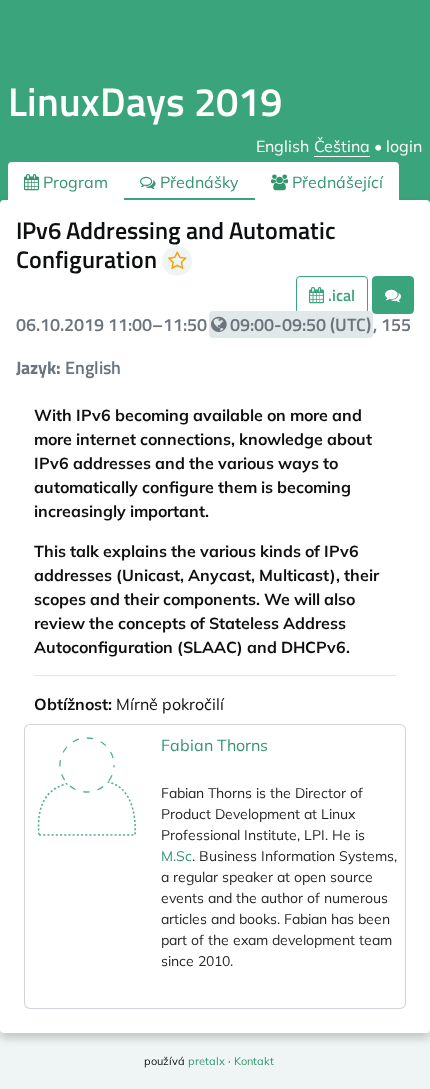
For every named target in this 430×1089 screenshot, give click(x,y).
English (282, 146)
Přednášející (335, 182)
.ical (339, 295)
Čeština (342, 146)
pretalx (206, 1061)
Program (73, 182)
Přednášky (197, 182)
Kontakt (254, 1061)
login (404, 146)
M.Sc (176, 856)
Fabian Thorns (214, 745)
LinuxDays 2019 (145, 101)
